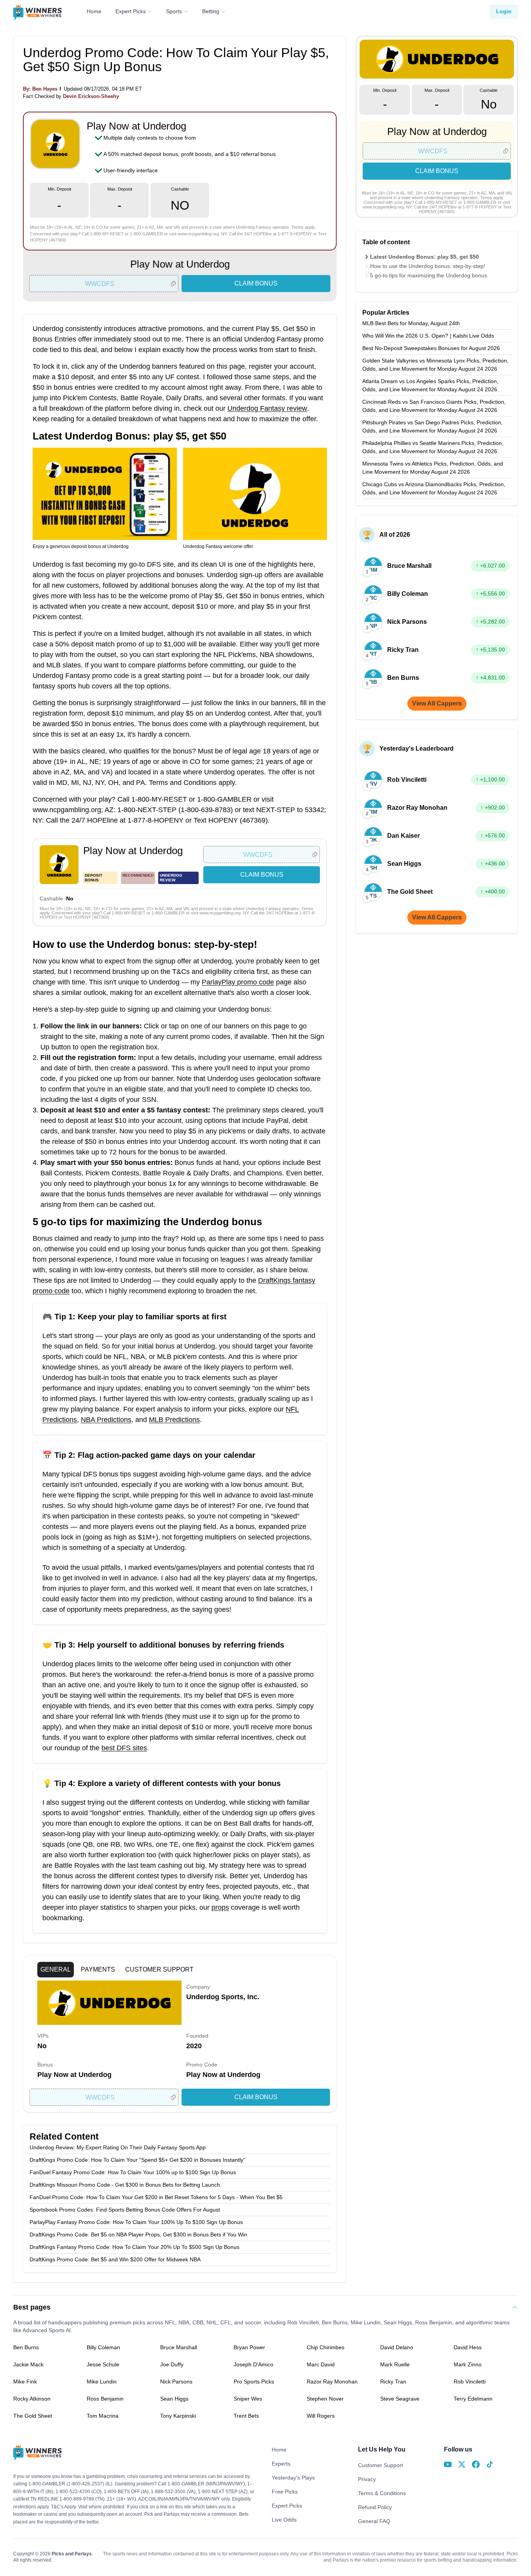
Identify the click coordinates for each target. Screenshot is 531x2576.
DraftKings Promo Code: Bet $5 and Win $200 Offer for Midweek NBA (115, 2259)
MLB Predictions (174, 1420)
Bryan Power (249, 2347)
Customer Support (381, 2465)
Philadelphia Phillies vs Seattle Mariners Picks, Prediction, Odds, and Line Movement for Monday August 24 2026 (433, 447)
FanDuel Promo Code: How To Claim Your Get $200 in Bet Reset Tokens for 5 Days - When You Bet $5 (156, 2197)
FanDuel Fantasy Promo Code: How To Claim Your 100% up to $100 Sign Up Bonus (133, 2172)
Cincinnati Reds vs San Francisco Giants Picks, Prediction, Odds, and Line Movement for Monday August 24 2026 (434, 406)
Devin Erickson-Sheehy (91, 96)
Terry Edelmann (473, 2399)
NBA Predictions (106, 1420)
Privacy (367, 2479)
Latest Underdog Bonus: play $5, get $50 (424, 257)
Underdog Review (171, 878)
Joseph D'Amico (253, 2364)
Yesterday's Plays (293, 2478)
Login (504, 11)
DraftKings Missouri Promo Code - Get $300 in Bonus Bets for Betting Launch (125, 2185)
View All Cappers (437, 703)
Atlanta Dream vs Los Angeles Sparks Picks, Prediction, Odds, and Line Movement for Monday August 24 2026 (430, 385)
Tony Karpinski (178, 2416)
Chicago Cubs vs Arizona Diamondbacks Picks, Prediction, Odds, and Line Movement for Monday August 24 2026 (434, 488)
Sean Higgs (174, 2399)
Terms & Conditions (382, 2493)
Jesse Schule (103, 2364)
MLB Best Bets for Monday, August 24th (411, 323)
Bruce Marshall (179, 2347)
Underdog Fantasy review (267, 408)
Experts (281, 2464)
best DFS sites (124, 1748)
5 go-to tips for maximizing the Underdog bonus (429, 275)
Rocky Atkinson (32, 2399)
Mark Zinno (468, 2364)
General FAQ (374, 2521)
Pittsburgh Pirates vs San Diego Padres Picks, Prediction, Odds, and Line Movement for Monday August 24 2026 (432, 426)
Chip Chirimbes (326, 2347)
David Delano (397, 2347)
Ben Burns (26, 2347)
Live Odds (284, 2520)
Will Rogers (321, 2416)
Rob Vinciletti (470, 2382)
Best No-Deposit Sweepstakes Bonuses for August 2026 (431, 348)
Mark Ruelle (395, 2364)
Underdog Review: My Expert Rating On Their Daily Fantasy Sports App (118, 2147)
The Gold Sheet (33, 2416)
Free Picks (285, 2492)
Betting (211, 11)
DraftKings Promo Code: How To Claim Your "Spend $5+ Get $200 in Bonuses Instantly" (137, 2160)
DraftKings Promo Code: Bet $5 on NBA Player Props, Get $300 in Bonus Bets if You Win (138, 2235)
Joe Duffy (172, 2364)
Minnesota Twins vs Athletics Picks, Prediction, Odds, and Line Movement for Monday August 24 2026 (433, 468)
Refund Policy (375, 2507)
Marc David (321, 2364)
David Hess (468, 2347)
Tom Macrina (103, 2416)
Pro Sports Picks (254, 2382)
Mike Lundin (102, 2382)
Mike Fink (25, 2382)
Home (94, 11)
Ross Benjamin (105, 2399)
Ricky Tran (393, 2382)
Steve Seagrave (400, 2399)
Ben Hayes (45, 89)
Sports (174, 11)
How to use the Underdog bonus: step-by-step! (428, 266)
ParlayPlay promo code (238, 982)
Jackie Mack (28, 2364)
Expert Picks (131, 11)
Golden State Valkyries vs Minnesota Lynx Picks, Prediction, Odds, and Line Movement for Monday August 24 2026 (435, 365)
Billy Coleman (103, 2347)
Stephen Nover (325, 2399)
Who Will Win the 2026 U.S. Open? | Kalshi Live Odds (428, 336)
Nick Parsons (176, 2382)
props (220, 1907)
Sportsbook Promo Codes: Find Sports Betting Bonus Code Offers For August (125, 2210)
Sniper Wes (248, 2399)
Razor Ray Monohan (332, 2382)
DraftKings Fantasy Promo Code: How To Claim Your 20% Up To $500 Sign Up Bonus (134, 2247)
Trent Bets (246, 2416)
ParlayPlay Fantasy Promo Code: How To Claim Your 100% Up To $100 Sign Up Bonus (136, 2222)
